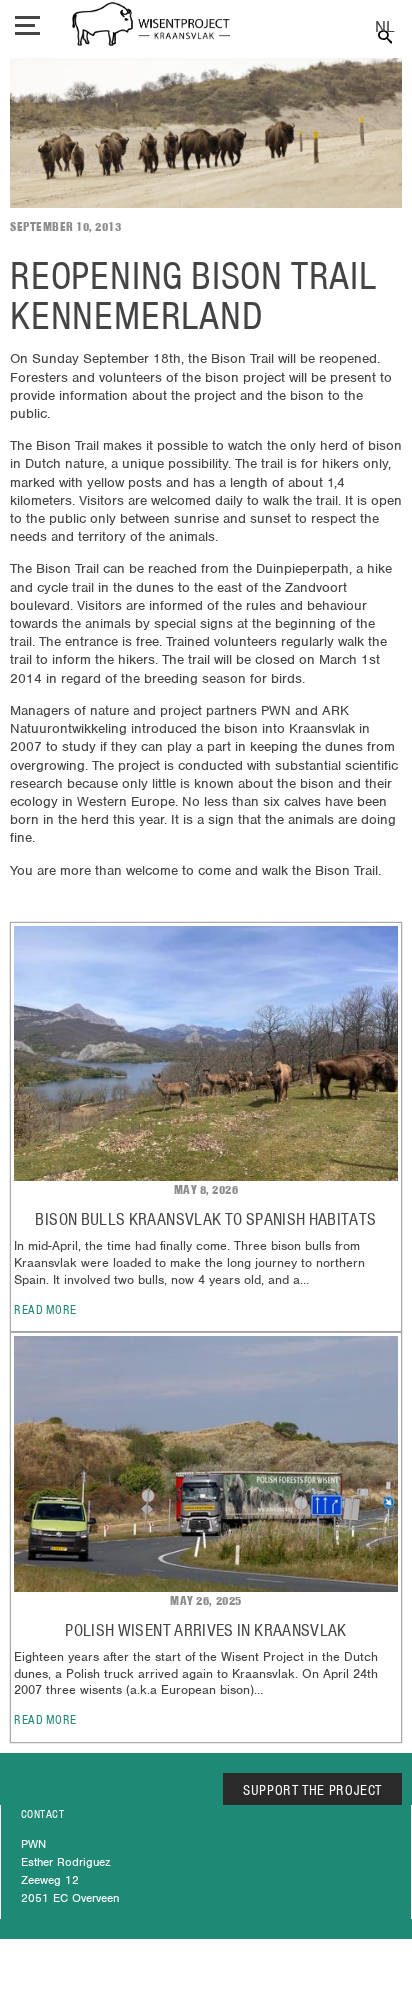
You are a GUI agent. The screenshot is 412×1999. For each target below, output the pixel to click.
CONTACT (42, 1814)
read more (45, 1309)
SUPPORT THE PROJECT (312, 1790)
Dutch (384, 27)
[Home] (151, 26)
